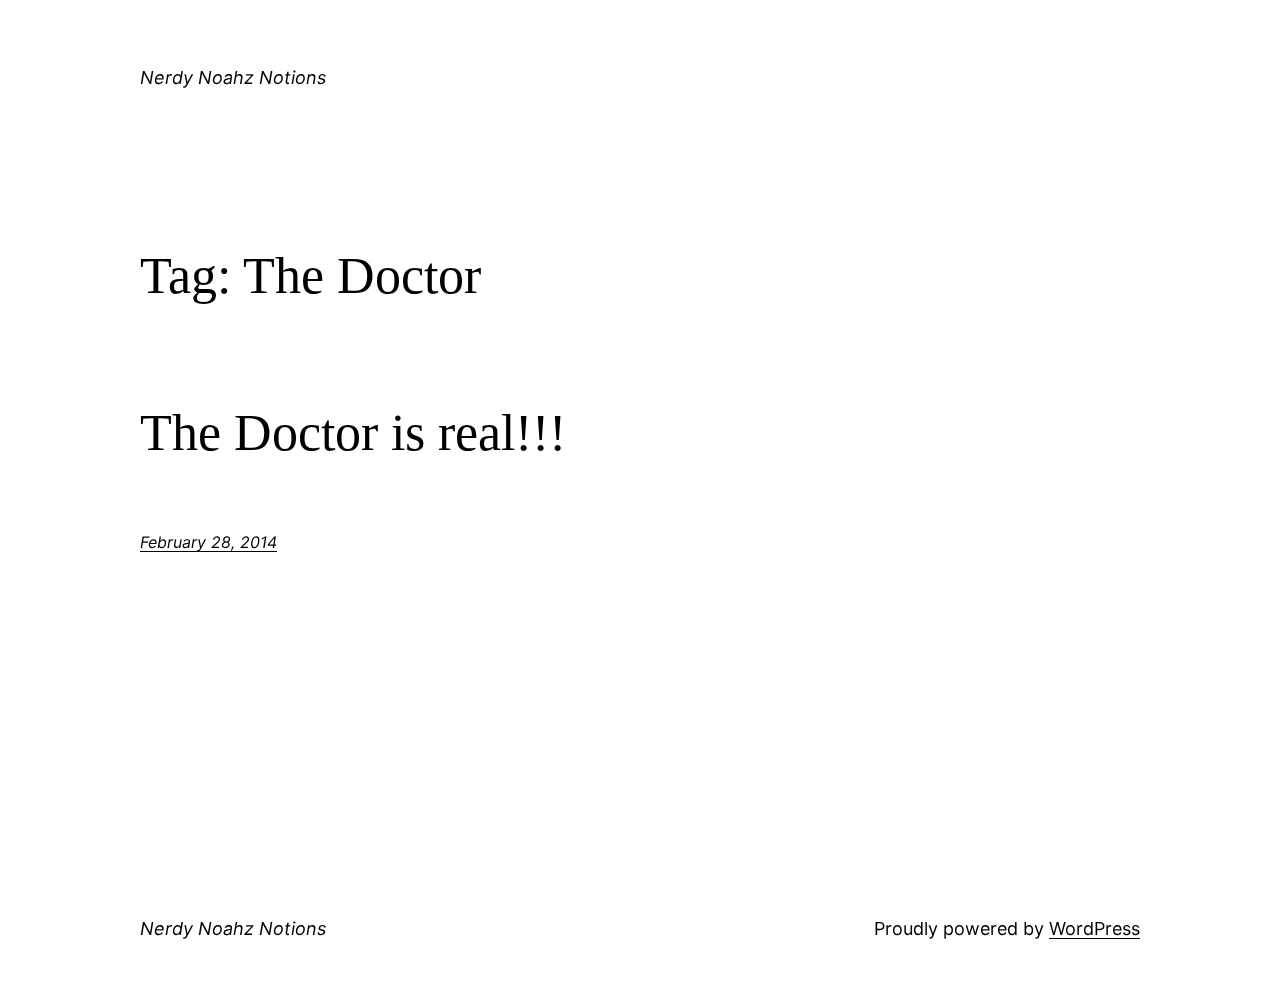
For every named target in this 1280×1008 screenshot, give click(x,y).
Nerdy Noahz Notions (233, 77)
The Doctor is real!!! (353, 432)
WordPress (1094, 928)
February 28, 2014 (208, 542)
